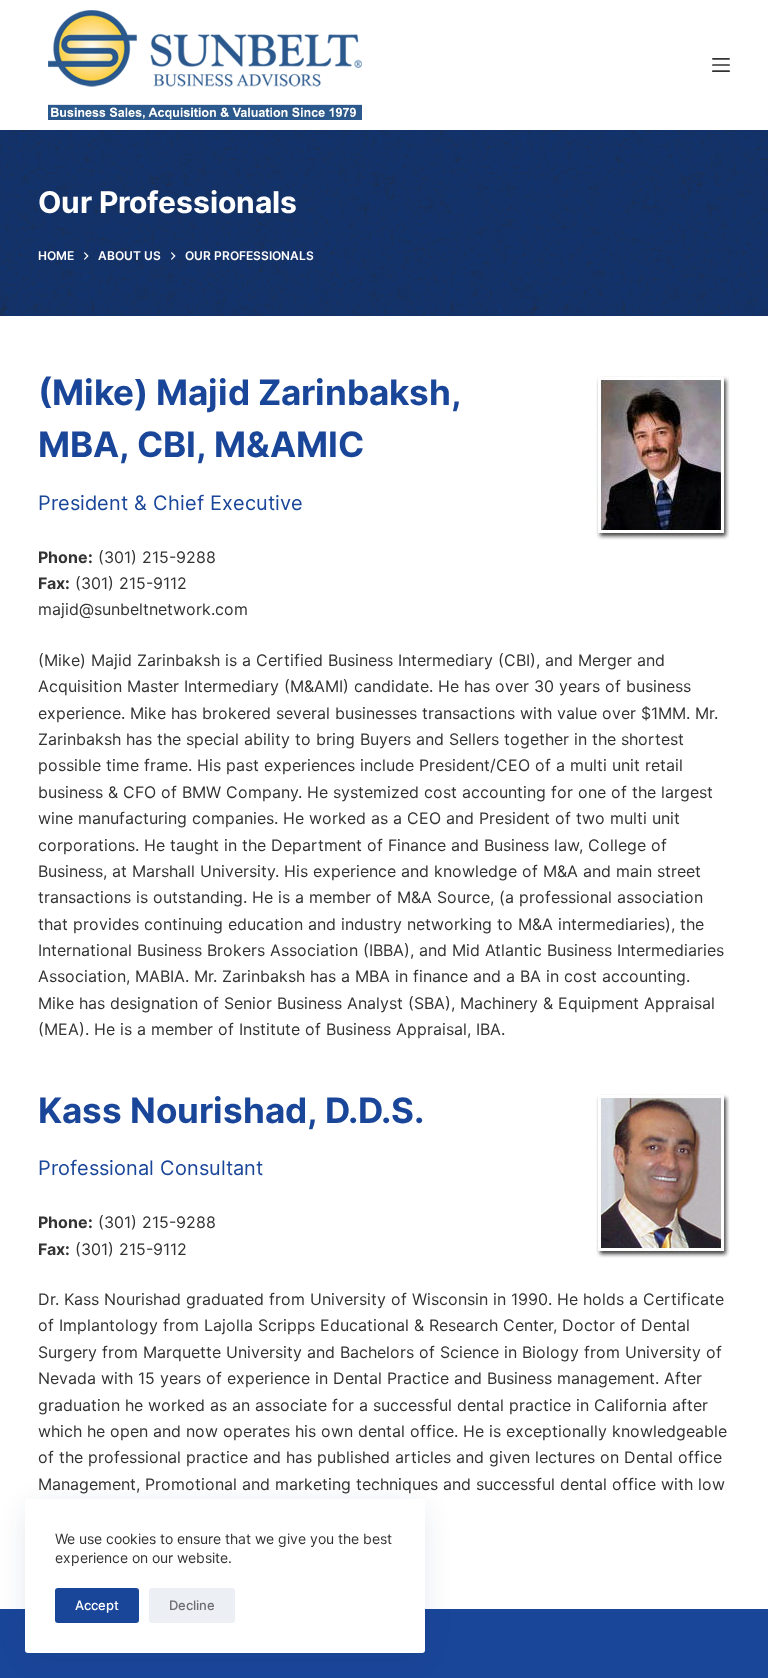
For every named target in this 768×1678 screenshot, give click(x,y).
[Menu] (721, 65)
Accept (97, 1605)
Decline (192, 1605)
